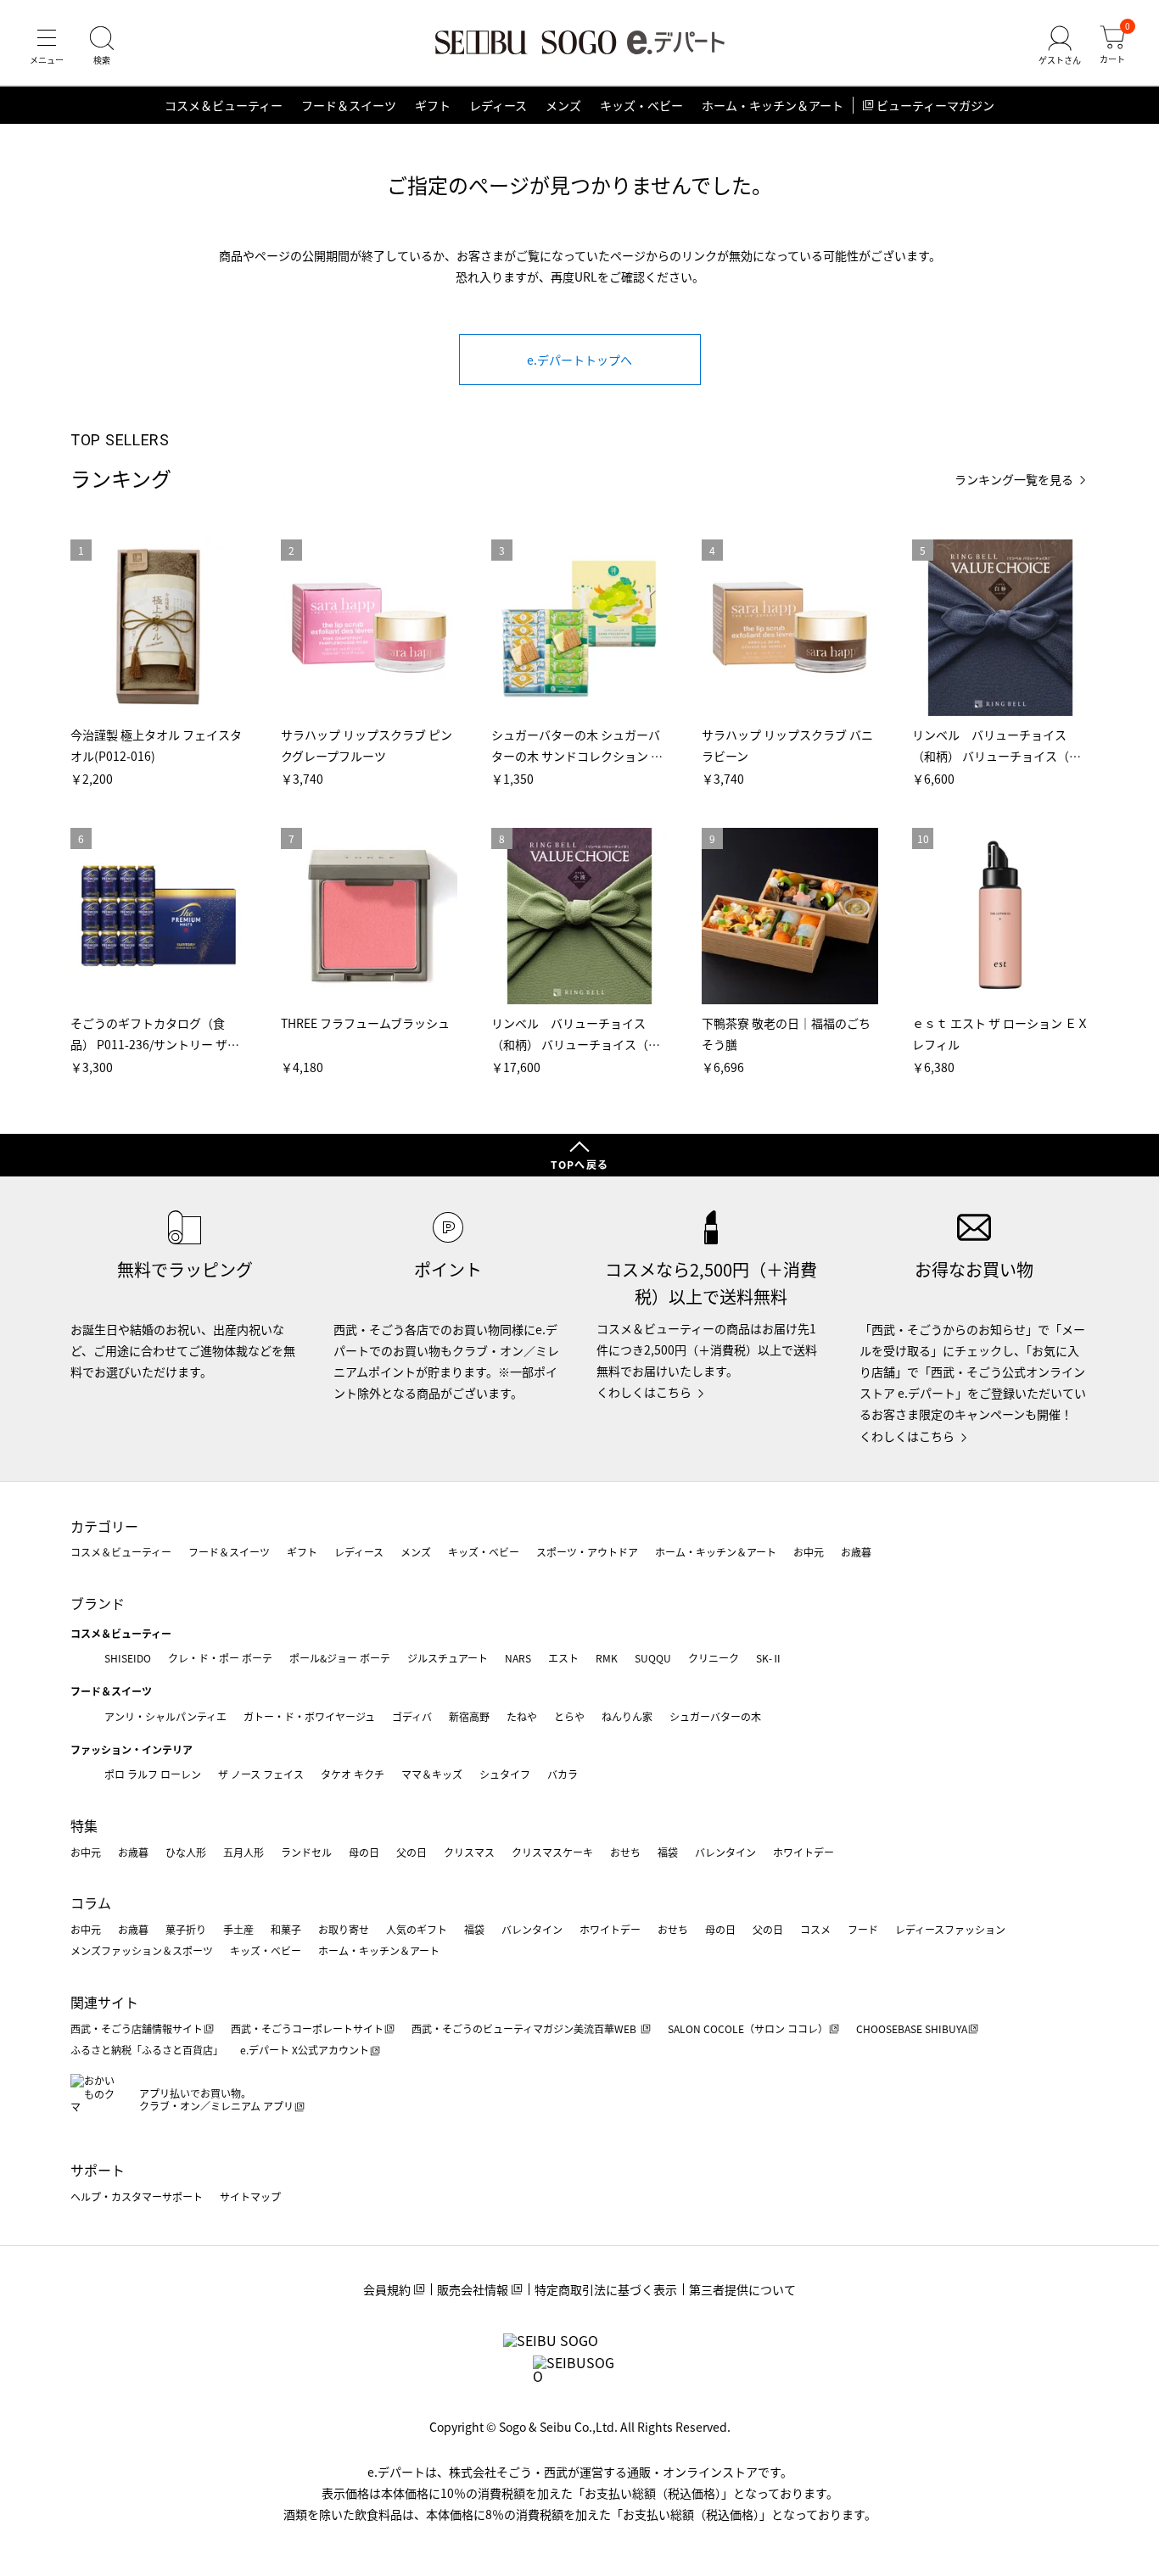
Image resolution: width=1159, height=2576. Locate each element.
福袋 (668, 1852)
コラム (91, 1903)
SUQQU (653, 1658)
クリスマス (469, 1852)
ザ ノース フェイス (261, 1774)
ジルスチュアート (448, 1658)
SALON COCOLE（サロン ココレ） (748, 2028)
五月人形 (244, 1852)
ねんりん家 (627, 1716)
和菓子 (286, 1929)
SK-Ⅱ (769, 1658)
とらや (569, 1716)
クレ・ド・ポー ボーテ (220, 1658)
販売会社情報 (473, 2289)
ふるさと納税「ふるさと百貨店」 (147, 2050)
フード (863, 1929)
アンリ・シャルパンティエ (165, 1716)
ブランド (98, 1603)
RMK (607, 1658)
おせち (625, 1852)
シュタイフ (505, 1774)
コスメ (815, 1929)
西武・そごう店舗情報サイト (137, 2028)
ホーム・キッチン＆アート (773, 105)
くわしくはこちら (644, 1392)
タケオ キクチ (353, 1774)
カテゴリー (104, 1526)
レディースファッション (950, 1929)
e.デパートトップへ (579, 360)
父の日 (412, 1852)
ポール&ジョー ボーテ (340, 1658)
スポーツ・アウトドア (587, 1552)
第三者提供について (742, 2289)
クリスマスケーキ (552, 1852)
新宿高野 (469, 1716)
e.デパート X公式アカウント (305, 2050)
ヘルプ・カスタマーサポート (137, 2196)
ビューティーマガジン (935, 105)
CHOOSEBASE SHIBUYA (912, 2028)
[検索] (102, 46)
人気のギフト (417, 1929)
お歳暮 (856, 1552)
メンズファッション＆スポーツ (142, 1950)
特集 (84, 1825)
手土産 (238, 1929)
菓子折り (186, 1929)
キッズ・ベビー (641, 105)
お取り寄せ (344, 1929)
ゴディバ (412, 1716)
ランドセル (306, 1852)
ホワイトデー (803, 1852)
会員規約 (387, 2289)
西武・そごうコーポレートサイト (307, 2028)
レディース (498, 105)
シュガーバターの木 (715, 1716)
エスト (563, 1658)
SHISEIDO (128, 1658)
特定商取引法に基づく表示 (606, 2289)
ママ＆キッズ (432, 1774)
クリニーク (714, 1658)
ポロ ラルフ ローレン (153, 1774)
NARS (518, 1658)
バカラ (563, 1774)
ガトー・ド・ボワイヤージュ (309, 1716)
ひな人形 (186, 1852)
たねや (522, 1716)
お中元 (809, 1552)
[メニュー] (47, 46)
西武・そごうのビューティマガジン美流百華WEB (525, 2028)
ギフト (433, 105)
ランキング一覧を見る (1014, 480)
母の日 (364, 1852)
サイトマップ (250, 2196)
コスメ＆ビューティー (224, 105)
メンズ (563, 105)
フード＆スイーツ (349, 105)
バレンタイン (725, 1852)
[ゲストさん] (1060, 46)
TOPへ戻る (579, 1164)
